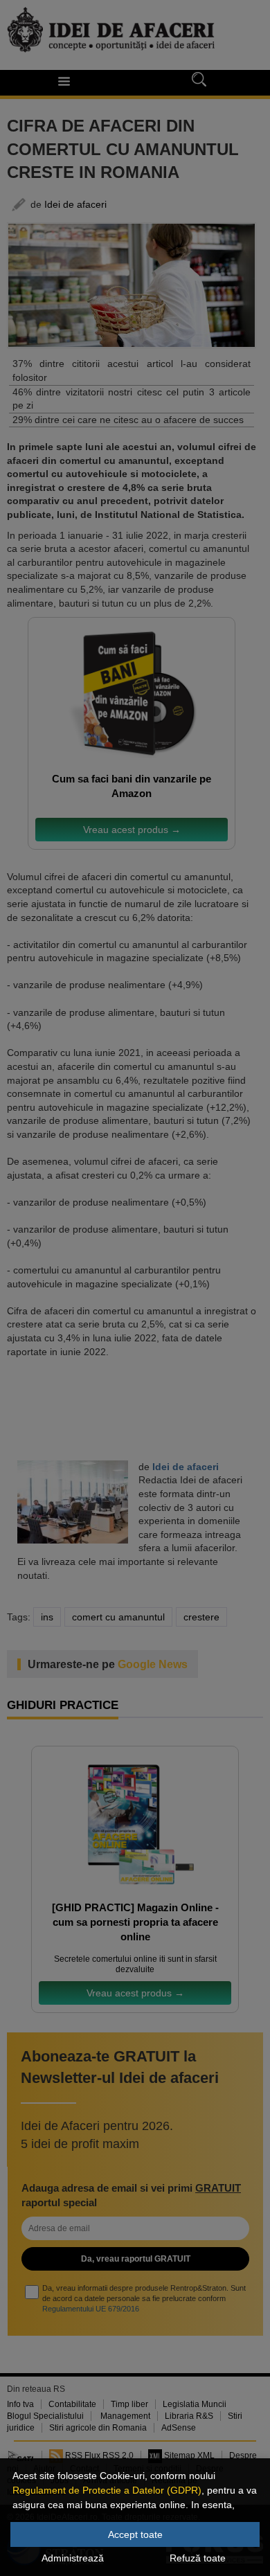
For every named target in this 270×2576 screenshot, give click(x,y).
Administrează (73, 2558)
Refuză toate (198, 2558)
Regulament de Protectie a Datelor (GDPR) (107, 2490)
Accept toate (135, 2534)
